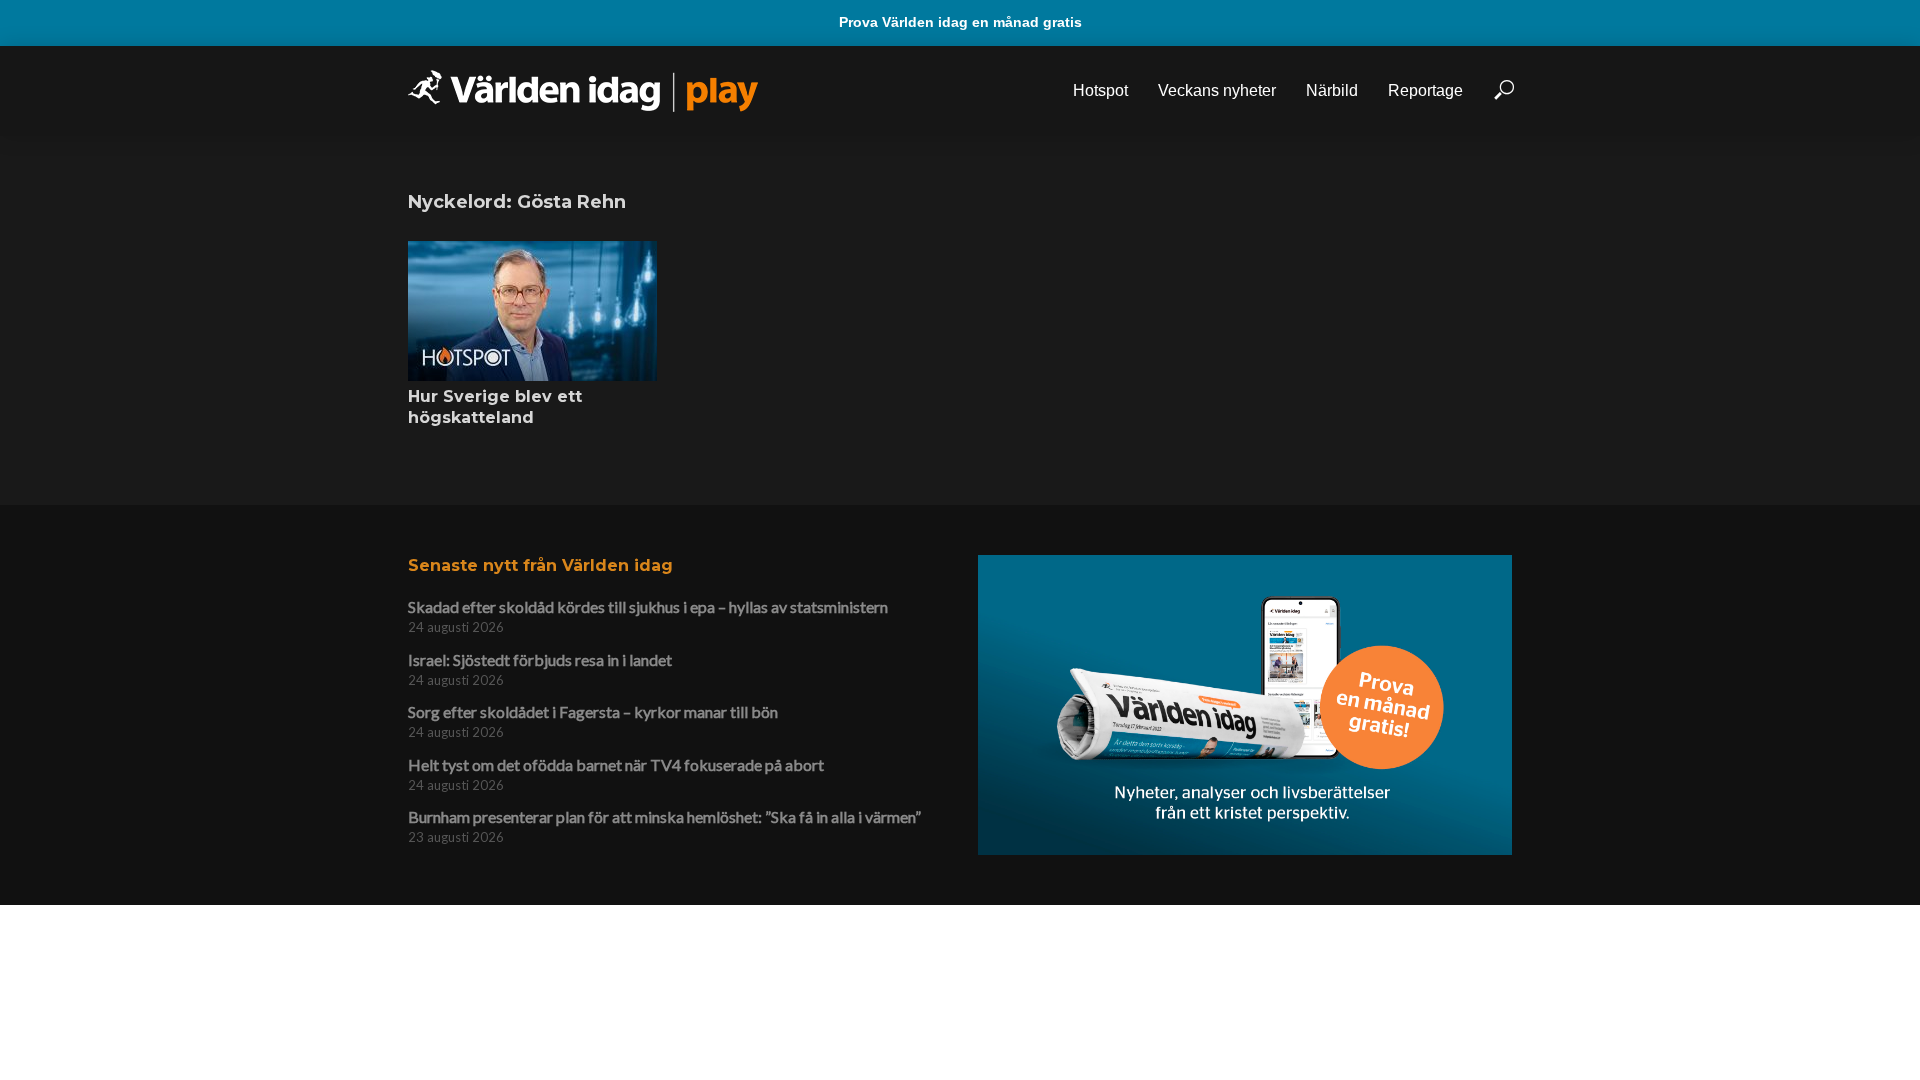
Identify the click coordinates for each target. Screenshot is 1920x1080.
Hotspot (1100, 90)
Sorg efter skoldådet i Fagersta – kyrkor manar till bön (593, 711)
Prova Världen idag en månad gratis (960, 22)
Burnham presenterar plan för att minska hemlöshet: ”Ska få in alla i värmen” (664, 816)
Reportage (1425, 90)
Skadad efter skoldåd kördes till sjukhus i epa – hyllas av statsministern (648, 606)
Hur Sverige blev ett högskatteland (495, 407)
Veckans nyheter (1217, 90)
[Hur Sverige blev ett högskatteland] (532, 311)
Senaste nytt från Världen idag (540, 565)
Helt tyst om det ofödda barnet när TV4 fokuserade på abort (616, 764)
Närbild (1332, 90)
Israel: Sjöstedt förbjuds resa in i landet (540, 659)
